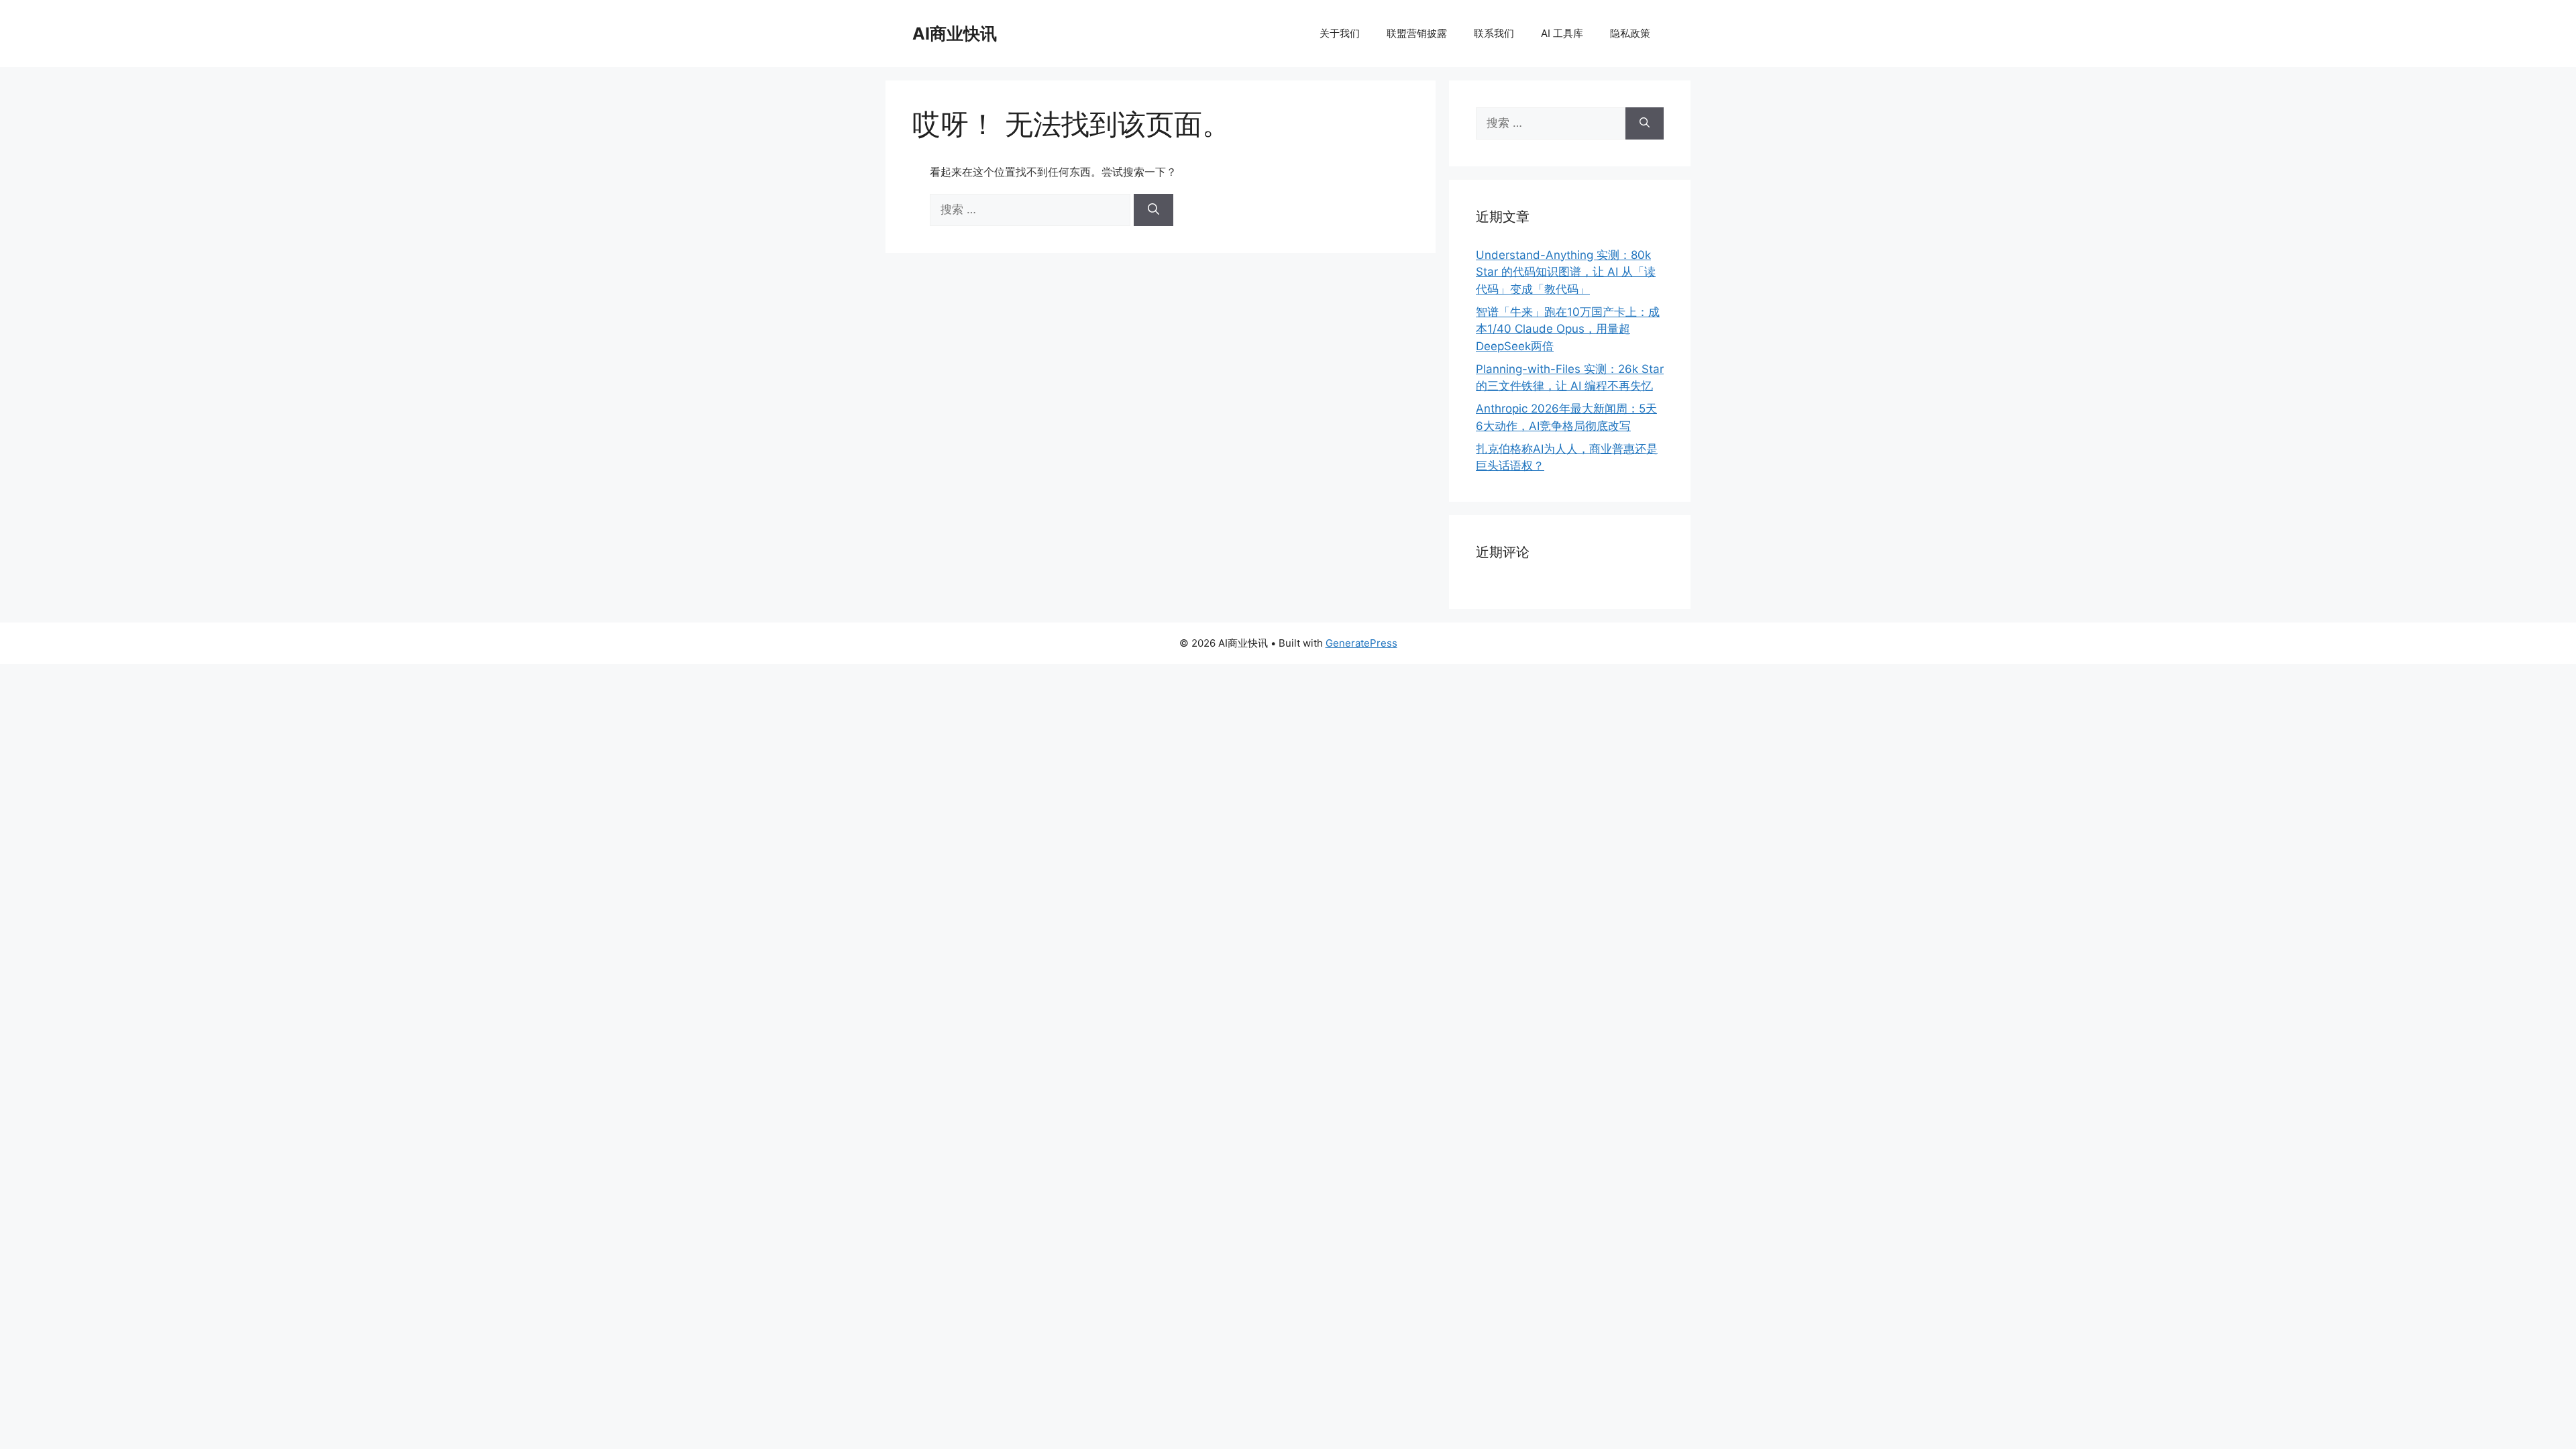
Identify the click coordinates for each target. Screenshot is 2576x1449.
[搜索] (1153, 210)
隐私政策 (1630, 33)
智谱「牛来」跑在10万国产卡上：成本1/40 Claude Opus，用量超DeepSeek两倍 (1568, 329)
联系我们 (1494, 33)
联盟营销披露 (1417, 33)
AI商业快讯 (955, 34)
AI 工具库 (1562, 33)
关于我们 (1340, 33)
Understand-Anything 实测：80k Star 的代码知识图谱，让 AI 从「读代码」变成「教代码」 (1566, 272)
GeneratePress (1361, 643)
